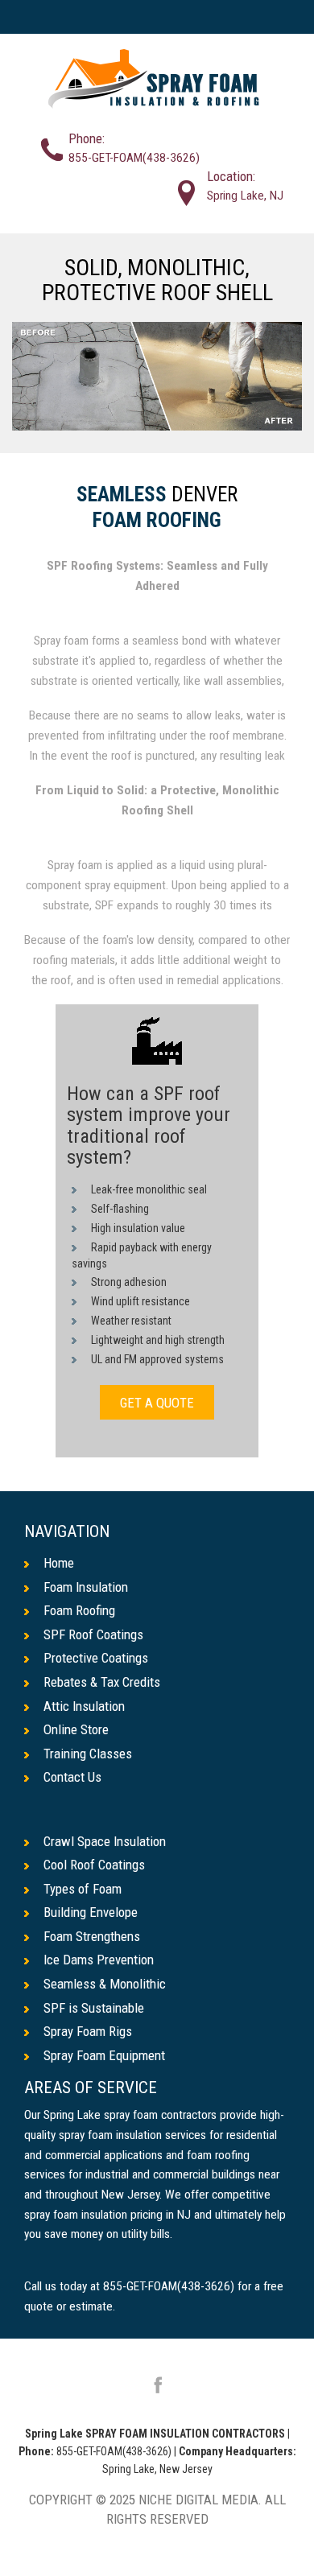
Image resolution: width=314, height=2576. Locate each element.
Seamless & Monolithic (105, 1984)
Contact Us (72, 1777)
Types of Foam (83, 1889)
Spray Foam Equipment (104, 2055)
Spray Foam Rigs (88, 2031)
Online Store (76, 1729)
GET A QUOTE (157, 1402)
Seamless (122, 495)
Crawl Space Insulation (105, 1841)
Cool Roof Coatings (94, 1865)
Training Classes (88, 1754)
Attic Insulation (84, 1706)
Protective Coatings (96, 1658)
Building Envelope (91, 1912)
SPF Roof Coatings (93, 1634)
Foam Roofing (157, 521)
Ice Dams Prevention (99, 1960)
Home (59, 1563)
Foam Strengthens (92, 1936)
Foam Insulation (86, 1587)
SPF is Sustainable (94, 2008)
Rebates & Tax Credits (102, 1682)
